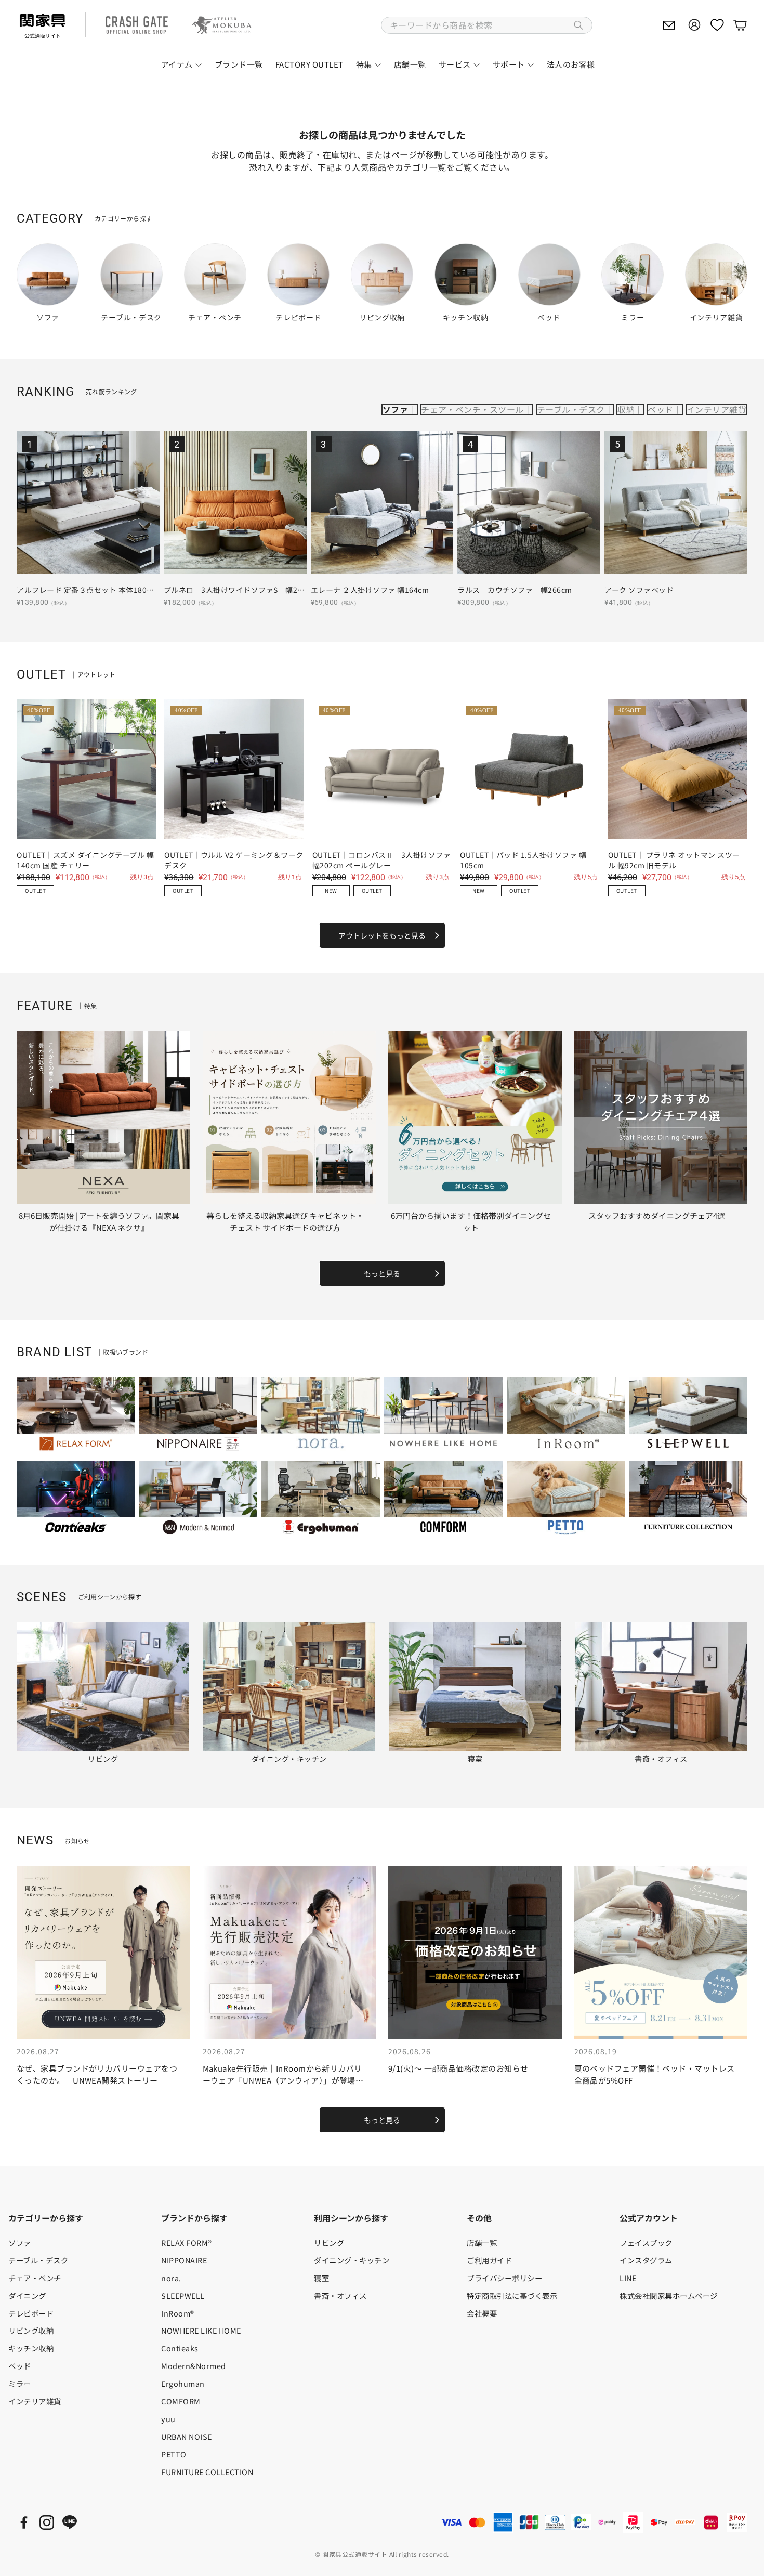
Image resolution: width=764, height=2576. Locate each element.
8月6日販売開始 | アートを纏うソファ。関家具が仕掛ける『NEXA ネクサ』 (99, 1221)
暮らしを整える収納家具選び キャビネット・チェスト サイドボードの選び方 (285, 1221)
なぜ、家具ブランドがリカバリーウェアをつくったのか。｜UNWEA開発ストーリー (97, 2074)
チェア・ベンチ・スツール (472, 409)
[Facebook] (24, 2522)
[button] (487, 25)
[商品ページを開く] (88, 503)
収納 (626, 409)
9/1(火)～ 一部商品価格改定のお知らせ (458, 2068)
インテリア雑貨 (716, 409)
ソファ (395, 409)
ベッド (660, 409)
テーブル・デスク (571, 409)
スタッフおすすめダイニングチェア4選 (657, 1215)
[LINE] (70, 2522)
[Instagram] (47, 2522)
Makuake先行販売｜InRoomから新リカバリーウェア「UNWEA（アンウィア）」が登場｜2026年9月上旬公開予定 (283, 2080)
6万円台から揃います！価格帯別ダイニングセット (471, 1221)
